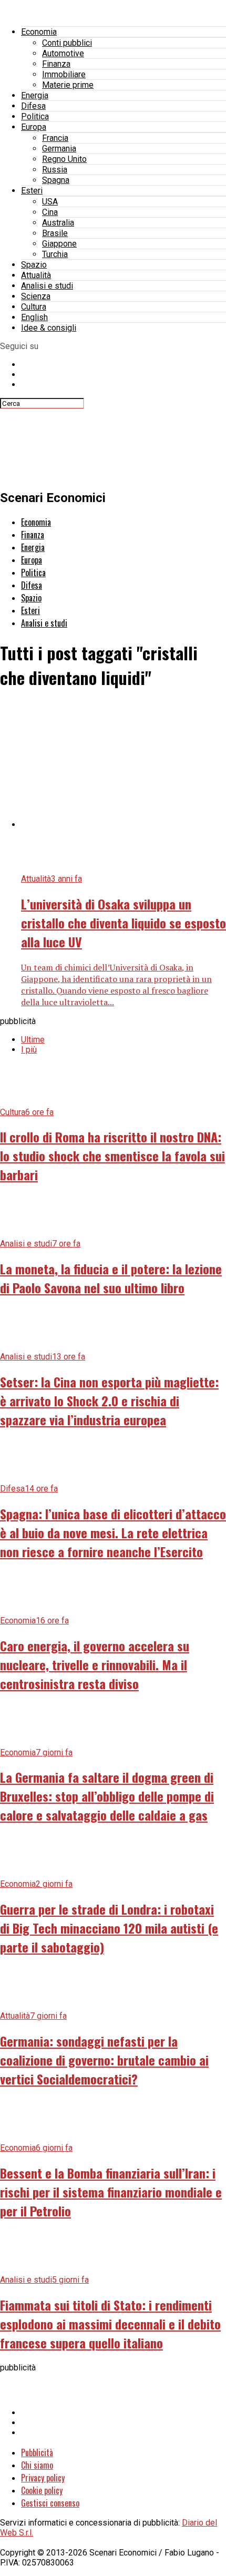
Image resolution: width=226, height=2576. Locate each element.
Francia (55, 138)
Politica (35, 116)
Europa (34, 127)
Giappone (59, 244)
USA (50, 202)
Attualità (36, 275)
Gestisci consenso (50, 2503)
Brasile (55, 233)
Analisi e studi (47, 286)
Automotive (63, 53)
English (34, 317)
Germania (59, 149)
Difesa (33, 106)
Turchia (55, 254)
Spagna (56, 180)
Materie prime (68, 85)
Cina (50, 212)
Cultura (34, 307)
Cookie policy (42, 2490)
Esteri (32, 191)
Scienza (36, 296)
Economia (39, 32)
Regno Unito (64, 159)
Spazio (34, 265)
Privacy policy (43, 2478)
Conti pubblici (67, 43)
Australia (58, 223)
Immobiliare (64, 74)
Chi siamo (37, 2465)
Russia (55, 170)
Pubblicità (37, 2452)
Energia (35, 95)
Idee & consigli (49, 328)
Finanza (56, 64)
